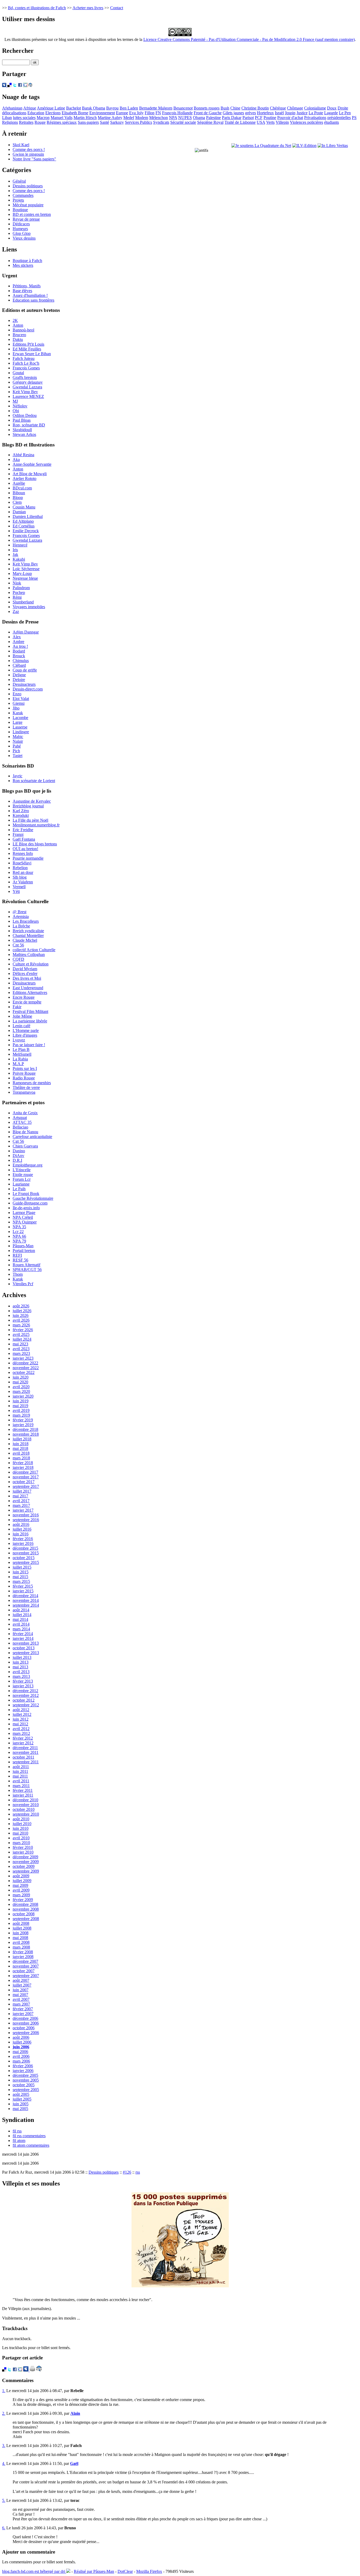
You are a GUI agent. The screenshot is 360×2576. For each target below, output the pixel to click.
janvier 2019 (23, 1425)
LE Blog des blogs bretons (35, 844)
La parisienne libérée (30, 1021)
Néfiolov (20, 406)
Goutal (18, 373)
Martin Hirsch (85, 118)
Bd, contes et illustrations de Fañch (37, 8)
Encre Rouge (24, 997)
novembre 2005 (26, 2080)
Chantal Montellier (28, 935)
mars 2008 (21, 1947)
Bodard (19, 651)
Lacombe (20, 718)
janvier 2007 (23, 2014)
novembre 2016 (26, 1515)
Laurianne (21, 1184)
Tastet (18, 756)
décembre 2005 (25, 2075)
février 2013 (23, 1681)
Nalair (18, 741)
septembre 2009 (26, 1871)
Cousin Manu (24, 507)
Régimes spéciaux (62, 122)
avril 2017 (21, 1501)
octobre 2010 (24, 1809)
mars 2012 (21, 1733)
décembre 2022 (25, 1363)
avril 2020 (21, 1387)
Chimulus (21, 661)
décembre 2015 (25, 1548)
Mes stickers (23, 265)
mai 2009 (20, 1885)
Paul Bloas (22, 420)
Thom (18, 1274)
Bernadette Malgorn (156, 108)
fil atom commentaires (31, 2145)
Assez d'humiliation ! (30, 295)
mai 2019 (20, 1406)
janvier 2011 (23, 1795)
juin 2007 (21, 1990)
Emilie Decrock (26, 531)
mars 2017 (21, 1505)
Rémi (17, 597)
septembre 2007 (26, 1976)
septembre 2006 (26, 2033)
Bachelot (74, 108)
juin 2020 (21, 1377)
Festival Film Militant (30, 1011)
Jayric (18, 776)
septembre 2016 (26, 1520)
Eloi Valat (21, 699)
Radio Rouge (24, 1078)
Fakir (17, 1007)
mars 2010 (21, 1843)
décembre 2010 (25, 1800)
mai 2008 (20, 1938)
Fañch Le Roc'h (26, 363)
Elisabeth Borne (75, 113)
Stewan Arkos (24, 434)
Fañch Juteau (24, 358)
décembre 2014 (25, 1596)
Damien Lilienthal (28, 516)
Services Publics (138, 122)
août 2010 (21, 1819)
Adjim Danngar (26, 632)
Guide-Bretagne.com (30, 1203)
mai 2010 (20, 1833)
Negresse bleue (25, 578)
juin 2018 (21, 1444)
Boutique (20, 210)
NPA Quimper (25, 1222)
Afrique (30, 108)
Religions (10, 122)
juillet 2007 (22, 1985)
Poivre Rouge (24, 1073)
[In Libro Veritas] (333, 146)
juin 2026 (21, 1315)
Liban (7, 118)
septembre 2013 (26, 1653)
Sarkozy (117, 122)
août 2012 (21, 1710)
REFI (17, 1255)
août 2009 (21, 1876)
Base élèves (22, 291)
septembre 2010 (26, 1814)
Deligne (19, 675)
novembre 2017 (26, 1477)
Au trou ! (20, 646)
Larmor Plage (24, 1213)
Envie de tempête (27, 1002)
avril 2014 (21, 1624)
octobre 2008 (24, 1914)
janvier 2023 (23, 1358)
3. (4, 2446)
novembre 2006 (26, 2023)
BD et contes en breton (32, 214)
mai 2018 (20, 1448)
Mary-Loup (22, 573)
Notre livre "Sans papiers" (34, 159)
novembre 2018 (26, 1434)
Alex (17, 637)
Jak (15, 554)
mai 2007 (20, 1995)
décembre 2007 (25, 1961)
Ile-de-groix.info (26, 1208)
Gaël (74, 2463)
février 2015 (23, 1586)
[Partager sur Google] (25, 86)
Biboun (19, 493)
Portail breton (24, 1251)
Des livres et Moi (27, 978)
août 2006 (21, 2037)
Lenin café (21, 1026)
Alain (75, 2413)
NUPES (185, 118)
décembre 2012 (25, 1691)
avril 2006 (21, 2056)
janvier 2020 (23, 1396)
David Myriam (25, 969)
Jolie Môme (22, 1016)
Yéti (16, 891)
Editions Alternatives (30, 992)
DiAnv (18, 1156)
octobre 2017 (24, 1482)
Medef (129, 118)
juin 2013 (21, 1662)
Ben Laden (129, 108)
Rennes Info (23, 853)
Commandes (23, 195)
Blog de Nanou (25, 1132)
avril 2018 (21, 1453)
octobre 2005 (24, 2085)
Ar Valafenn (23, 882)
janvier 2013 (23, 1686)
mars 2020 (21, 1391)
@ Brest (20, 912)
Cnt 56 (18, 945)
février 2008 (23, 1952)
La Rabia (20, 1059)
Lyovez (19, 1040)
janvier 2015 (23, 1591)
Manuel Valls (62, 118)
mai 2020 (20, 1382)
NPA (173, 118)
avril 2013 (21, 1672)
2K (15, 320)
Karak (18, 713)
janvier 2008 (23, 1957)
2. (4, 2413)
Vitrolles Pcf (23, 1284)
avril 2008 (21, 1942)
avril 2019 (21, 1410)
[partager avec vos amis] (30, 86)
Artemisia (21, 916)
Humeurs (20, 229)
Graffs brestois (25, 377)
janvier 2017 (23, 1510)
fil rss (17, 2131)
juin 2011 (20, 1771)
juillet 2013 (22, 1657)
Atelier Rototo (25, 478)
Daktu (18, 339)
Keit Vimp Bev (25, 392)
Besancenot (183, 108)
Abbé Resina (23, 455)
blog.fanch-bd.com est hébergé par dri (34, 2571)
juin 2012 (21, 1719)
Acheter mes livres (88, 8)
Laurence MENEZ (28, 396)
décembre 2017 (25, 1472)
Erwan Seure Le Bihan (32, 354)
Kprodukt (21, 815)
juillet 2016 (22, 1529)
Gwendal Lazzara (27, 387)
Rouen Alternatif (26, 1265)
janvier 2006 (23, 2071)
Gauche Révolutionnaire (33, 1198)
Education (36, 113)
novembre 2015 (26, 1553)
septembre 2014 (26, 1605)
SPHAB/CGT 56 (27, 1270)
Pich (16, 751)
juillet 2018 (22, 1439)
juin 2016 (21, 1534)
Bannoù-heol (23, 330)
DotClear (125, 2571)
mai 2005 (20, 2109)
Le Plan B (21, 1049)
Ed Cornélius (24, 526)
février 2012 (23, 1738)
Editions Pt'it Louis (28, 344)
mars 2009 (21, 1895)
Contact (117, 8)
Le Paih (19, 1189)
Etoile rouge (23, 1175)
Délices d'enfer (25, 973)
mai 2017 (20, 1496)
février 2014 (23, 1634)
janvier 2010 (23, 1852)
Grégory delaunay (28, 382)
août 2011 (21, 1767)
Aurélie (19, 483)
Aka (16, 460)
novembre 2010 (26, 1805)
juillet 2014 (22, 1615)
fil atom (19, 2141)
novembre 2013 (26, 1643)
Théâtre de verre (26, 1087)
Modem (142, 118)
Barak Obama (94, 108)
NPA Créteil (23, 1217)
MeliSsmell (22, 1054)
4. (4, 2463)
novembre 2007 (26, 1966)
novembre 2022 (26, 1368)
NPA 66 (19, 1236)
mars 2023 (21, 1353)
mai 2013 (20, 1667)
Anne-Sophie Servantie (32, 464)
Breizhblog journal (28, 806)
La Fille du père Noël (30, 820)
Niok (17, 583)
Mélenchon (159, 118)
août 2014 (21, 1610)
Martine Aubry (110, 118)
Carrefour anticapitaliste (32, 1137)
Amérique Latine (51, 108)
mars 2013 (21, 1676)
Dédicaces (21, 224)
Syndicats (161, 122)
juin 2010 (21, 1828)
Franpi (18, 834)
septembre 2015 (26, 1562)
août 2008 (21, 1923)
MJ (15, 401)
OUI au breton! (25, 849)
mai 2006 (20, 2052)
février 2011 (23, 1790)
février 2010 (23, 1847)
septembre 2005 (26, 2090)
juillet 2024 (22, 1339)
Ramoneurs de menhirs (32, 1083)
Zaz (16, 611)
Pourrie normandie (28, 858)
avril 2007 (21, 1999)
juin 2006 (21, 2047)
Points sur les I (25, 1068)
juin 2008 (21, 1933)
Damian (19, 512)
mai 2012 (20, 1724)
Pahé (17, 746)
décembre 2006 (25, 2018)
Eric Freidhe (23, 830)
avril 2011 (21, 1781)
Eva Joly (136, 113)
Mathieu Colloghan (29, 954)
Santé (104, 122)
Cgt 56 (18, 1141)
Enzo (17, 694)
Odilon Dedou (25, 415)
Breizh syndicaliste (28, 931)
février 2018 (23, 1463)
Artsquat (20, 1118)
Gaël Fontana (24, 839)
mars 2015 (21, 1581)
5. (4, 2500)
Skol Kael (21, 145)
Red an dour (23, 872)
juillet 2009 (22, 1881)
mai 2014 (20, 1619)
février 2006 (23, 2066)
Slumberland (23, 602)
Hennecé (20, 545)
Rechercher (18, 51)
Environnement (102, 113)
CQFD (18, 959)
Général (19, 181)
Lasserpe (20, 727)
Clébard (19, 665)
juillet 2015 (22, 1567)
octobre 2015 (24, 1558)
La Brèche (21, 926)
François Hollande (177, 113)
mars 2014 (21, 1629)
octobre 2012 (24, 1700)
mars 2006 (21, 2061)
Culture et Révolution (31, 964)
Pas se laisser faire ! (29, 1045)
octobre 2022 (24, 1372)
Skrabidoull (22, 430)
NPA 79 (19, 1241)
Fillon (150, 113)
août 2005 (21, 2094)
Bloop (18, 497)
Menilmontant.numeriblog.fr (36, 825)
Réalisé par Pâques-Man (94, 2571)
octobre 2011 (23, 1757)
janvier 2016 (23, 1543)
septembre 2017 (26, 1486)
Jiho (16, 708)
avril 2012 (21, 1729)
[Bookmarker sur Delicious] (9, 86)
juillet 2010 (22, 1824)
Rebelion (20, 868)
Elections (53, 113)
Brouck (19, 656)
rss (138, 2172)
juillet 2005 (22, 2099)
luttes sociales (24, 118)
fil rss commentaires (29, 2136)
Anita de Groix (25, 1113)
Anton (18, 325)
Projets (18, 200)
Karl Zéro (21, 811)
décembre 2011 (25, 1748)
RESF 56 (20, 1260)
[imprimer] (32, 2370)
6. (4, 2528)
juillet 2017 (22, 1491)
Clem (17, 502)
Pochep (19, 592)
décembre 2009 (25, 1857)
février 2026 (23, 1330)
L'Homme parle (26, 1030)
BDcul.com (22, 488)
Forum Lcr (22, 1179)
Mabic (18, 737)
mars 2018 (21, 1458)
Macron (43, 118)
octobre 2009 (24, 1866)
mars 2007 (21, 2004)
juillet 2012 (22, 1714)
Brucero (19, 335)
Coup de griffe (25, 670)
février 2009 (23, 1900)
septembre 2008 (26, 1919)
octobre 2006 (24, 2028)
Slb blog (20, 877)
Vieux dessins (24, 238)
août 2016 (21, 1524)
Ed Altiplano (23, 521)
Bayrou (112, 108)
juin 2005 (21, 2104)
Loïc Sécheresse (26, 569)
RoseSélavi (22, 863)
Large (18, 722)
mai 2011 (20, 1776)
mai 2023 (20, 1344)
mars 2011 (21, 1786)
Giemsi (19, 703)
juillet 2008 (22, 1928)
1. (4, 2391)
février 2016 (23, 1539)
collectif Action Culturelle (34, 950)
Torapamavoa (24, 1092)
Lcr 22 (18, 1232)
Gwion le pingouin (28, 154)
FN (158, 113)
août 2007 (21, 1980)
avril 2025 (21, 1334)
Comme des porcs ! (29, 149)
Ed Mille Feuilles (27, 349)
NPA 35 (19, 1227)
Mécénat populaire (28, 205)
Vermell (19, 887)
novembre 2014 (26, 1600)
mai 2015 (20, 1577)
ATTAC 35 (22, 1122)
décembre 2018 (25, 1429)
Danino (19, 1151)
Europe (122, 113)
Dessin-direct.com (28, 689)
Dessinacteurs (24, 684)
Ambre (18, 642)
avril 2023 (21, 1349)
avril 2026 (21, 1320)
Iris (15, 550)
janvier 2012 (23, 1743)
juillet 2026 (22, 1311)
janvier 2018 (23, 1467)
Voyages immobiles (29, 607)
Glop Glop (22, 233)
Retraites (26, 122)
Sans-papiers (88, 122)
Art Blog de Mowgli (30, 474)
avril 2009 (21, 1890)
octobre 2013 (24, 1648)
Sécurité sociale (183, 122)
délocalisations (14, 113)
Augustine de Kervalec (32, 801)
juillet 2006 (22, 2042)
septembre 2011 (26, 1762)
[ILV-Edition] (304, 146)
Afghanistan (12, 108)
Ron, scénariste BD (29, 425)
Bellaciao (20, 1127)
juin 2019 (21, 1401)
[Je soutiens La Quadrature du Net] (261, 146)
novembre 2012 (26, 1695)
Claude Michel (25, 940)
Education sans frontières (33, 300)
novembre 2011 (26, 1752)
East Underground (28, 988)
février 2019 (23, 1420)
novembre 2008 (26, 1909)
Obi (16, 411)
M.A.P (18, 1064)
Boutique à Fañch (27, 261)
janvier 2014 (23, 1638)
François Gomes (26, 368)
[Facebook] (20, 86)
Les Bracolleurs (26, 921)
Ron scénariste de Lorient (34, 781)
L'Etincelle (22, 1170)
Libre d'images (25, 1035)
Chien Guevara (25, 1146)
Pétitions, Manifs (27, 286)
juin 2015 (21, 1572)
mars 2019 (21, 1415)
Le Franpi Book (26, 1194)
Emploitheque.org (28, 1165)
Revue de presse (26, 219)
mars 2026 (21, 1325)
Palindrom (21, 588)
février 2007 (23, 2009)
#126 (127, 2172)
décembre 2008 (25, 1904)
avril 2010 (21, 1838)
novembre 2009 (26, 1862)
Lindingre (21, 732)
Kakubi (19, 559)
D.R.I (17, 1160)
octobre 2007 (24, 1971)
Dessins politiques (28, 186)
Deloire (19, 680)
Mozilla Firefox (149, 2571)
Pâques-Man (23, 1246)
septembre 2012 (26, 1705)
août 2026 (21, 1306)
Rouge (40, 122)
